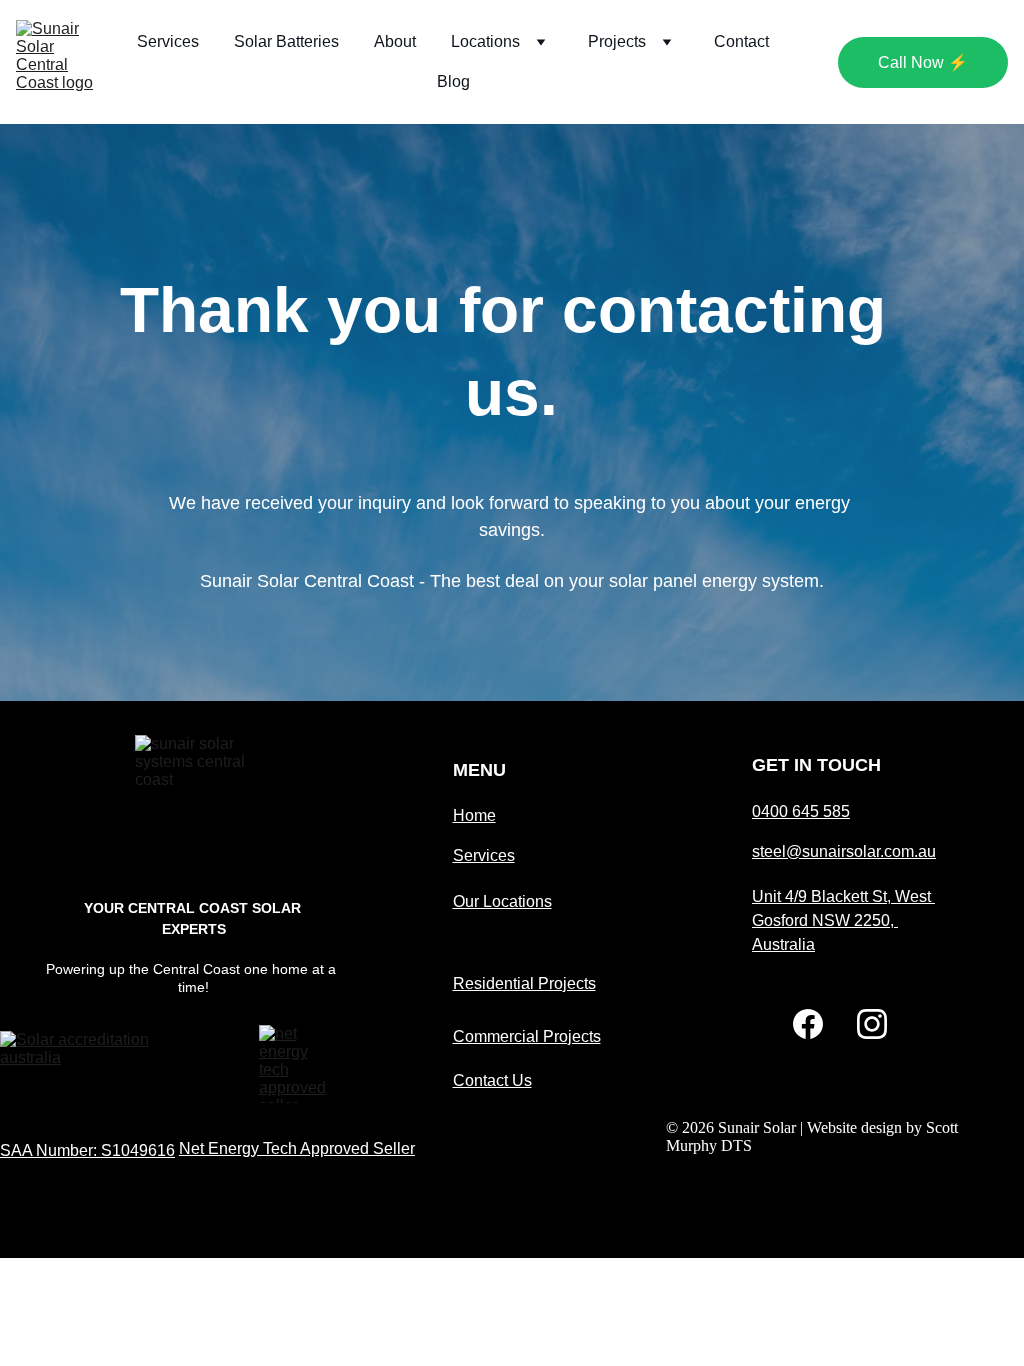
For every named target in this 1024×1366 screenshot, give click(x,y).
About (395, 41)
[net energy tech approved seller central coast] (297, 1064)
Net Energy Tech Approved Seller (297, 1148)
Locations (485, 41)
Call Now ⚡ (923, 62)
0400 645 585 (801, 811)
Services (168, 41)
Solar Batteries (286, 41)
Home (474, 815)
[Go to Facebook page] (808, 1024)
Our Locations (502, 901)
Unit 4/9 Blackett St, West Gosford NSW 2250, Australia (843, 920)
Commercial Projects (527, 1036)
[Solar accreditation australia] (94, 1059)
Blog (453, 81)
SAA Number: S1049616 (87, 1150)
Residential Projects (524, 983)
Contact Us (492, 1080)
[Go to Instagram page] (872, 1024)
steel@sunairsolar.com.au (844, 851)
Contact (741, 41)
